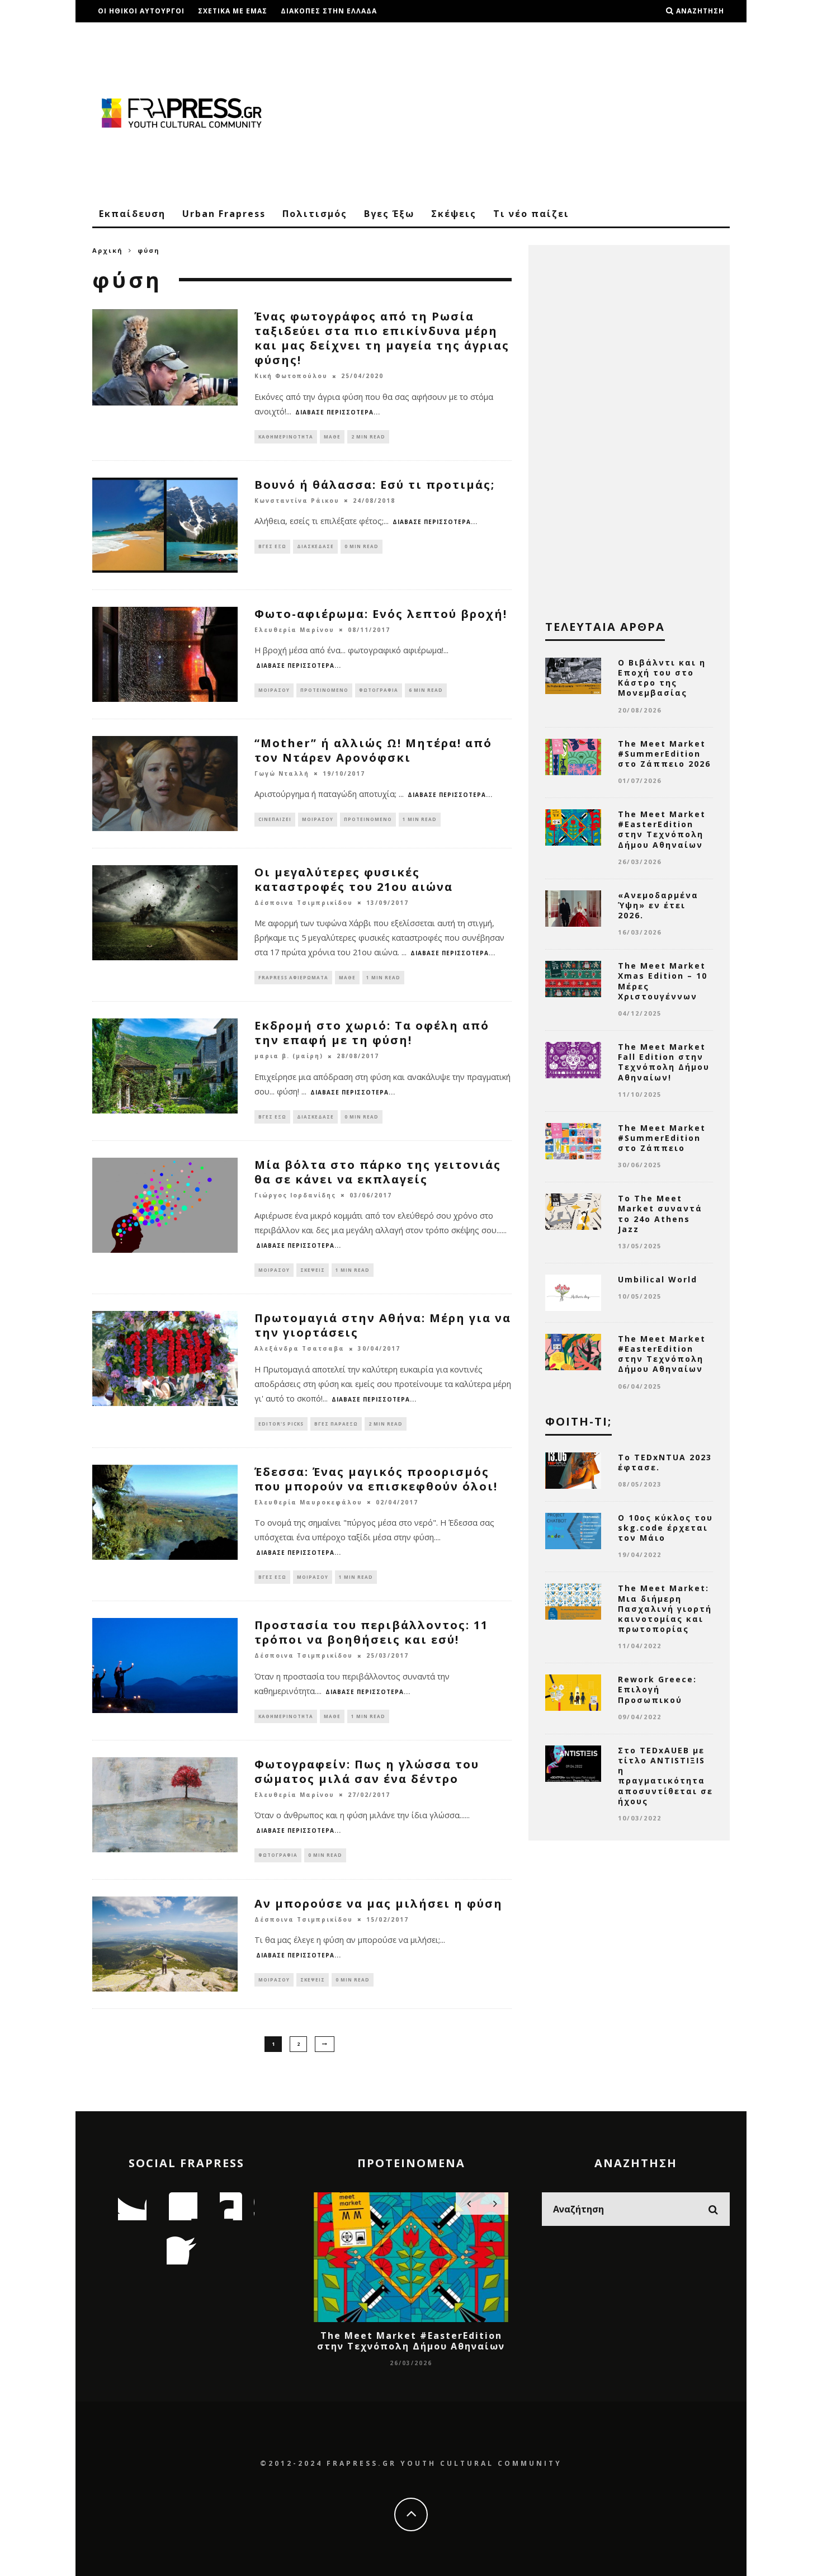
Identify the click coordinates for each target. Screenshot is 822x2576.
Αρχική (108, 250)
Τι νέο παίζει (531, 214)
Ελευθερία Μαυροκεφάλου (308, 1502)
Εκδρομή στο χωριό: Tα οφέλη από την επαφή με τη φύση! (372, 1033)
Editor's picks (281, 1424)
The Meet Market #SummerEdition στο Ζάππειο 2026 (664, 754)
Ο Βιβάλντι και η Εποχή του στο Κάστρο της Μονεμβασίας (662, 678)
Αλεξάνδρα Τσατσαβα (299, 1349)
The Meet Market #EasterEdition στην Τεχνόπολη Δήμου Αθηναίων (662, 829)
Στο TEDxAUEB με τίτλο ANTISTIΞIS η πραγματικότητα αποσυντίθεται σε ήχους (665, 1776)
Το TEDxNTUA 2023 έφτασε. (665, 1462)
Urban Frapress (224, 214)
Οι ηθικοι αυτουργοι (141, 11)
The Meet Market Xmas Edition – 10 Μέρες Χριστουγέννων (663, 981)
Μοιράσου (274, 690)
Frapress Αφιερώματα (293, 977)
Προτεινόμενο (324, 690)
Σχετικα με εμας (233, 11)
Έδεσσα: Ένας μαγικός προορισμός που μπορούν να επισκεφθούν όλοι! (376, 1479)
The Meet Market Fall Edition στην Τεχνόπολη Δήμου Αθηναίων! (664, 1062)
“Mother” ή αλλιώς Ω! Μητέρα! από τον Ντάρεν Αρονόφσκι (373, 750)
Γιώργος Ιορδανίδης (295, 1195)
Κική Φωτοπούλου (291, 376)
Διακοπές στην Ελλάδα (329, 11)
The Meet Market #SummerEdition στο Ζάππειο (662, 1138)
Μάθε (332, 437)
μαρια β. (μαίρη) (289, 1056)
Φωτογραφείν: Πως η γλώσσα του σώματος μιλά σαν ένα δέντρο (367, 1771)
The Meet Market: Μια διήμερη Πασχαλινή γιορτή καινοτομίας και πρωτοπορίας (665, 1608)
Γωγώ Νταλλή (282, 773)
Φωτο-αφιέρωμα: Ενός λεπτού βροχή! (381, 614)
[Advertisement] (526, 112)
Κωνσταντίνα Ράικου (297, 501)
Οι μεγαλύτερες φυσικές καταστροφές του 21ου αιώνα (354, 879)
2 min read (368, 437)
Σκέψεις (454, 214)
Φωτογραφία (379, 690)
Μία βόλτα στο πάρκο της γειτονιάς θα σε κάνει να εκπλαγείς (378, 1172)
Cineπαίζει (275, 819)
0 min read (362, 546)
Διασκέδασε (315, 546)
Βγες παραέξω (336, 1424)
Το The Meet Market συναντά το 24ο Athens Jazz (660, 1214)
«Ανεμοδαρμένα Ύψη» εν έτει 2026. (658, 905)
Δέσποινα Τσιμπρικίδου (304, 903)
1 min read (420, 819)
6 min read (426, 690)
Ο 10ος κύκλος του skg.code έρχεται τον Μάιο (665, 1528)
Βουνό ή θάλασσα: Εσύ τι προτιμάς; (375, 485)
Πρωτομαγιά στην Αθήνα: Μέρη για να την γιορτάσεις (383, 1325)
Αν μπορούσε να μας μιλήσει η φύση (379, 1903)
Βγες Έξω (389, 214)
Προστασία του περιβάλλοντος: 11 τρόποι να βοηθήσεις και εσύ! (371, 1632)
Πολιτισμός (315, 214)
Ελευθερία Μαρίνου (294, 630)
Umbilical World (658, 1279)
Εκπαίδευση (132, 214)
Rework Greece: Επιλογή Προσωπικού (657, 1689)
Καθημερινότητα (286, 437)
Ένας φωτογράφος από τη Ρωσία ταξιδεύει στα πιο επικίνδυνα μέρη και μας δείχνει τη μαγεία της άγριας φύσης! (382, 338)
